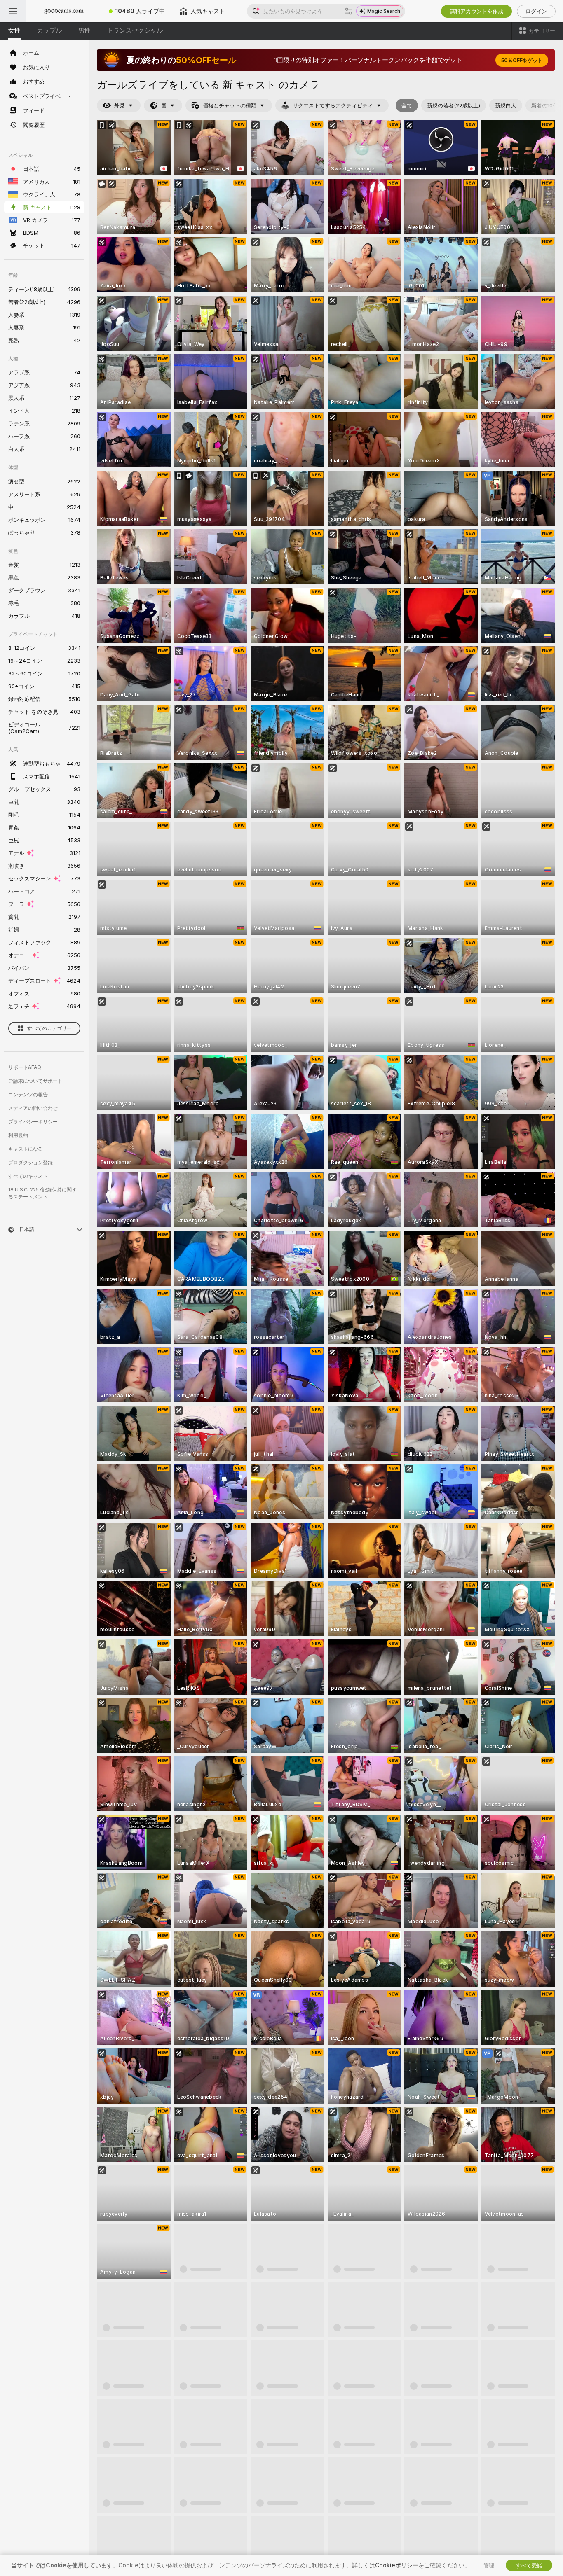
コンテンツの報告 (28, 1094)
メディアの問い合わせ (33, 1108)
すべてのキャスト (28, 1176)
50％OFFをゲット (522, 60)
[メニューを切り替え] (13, 11)
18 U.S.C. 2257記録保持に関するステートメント (42, 1193)
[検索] (349, 11)
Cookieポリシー (397, 2565)
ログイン (536, 11)
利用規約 (18, 1135)
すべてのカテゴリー (49, 1028)
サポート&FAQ (25, 1067)
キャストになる (26, 1149)
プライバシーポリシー (33, 1122)
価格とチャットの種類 (230, 105)
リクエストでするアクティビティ (333, 105)
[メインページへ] (64, 11)
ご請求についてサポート (35, 1081)
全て (407, 105)
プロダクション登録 (30, 1162)
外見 (120, 105)
